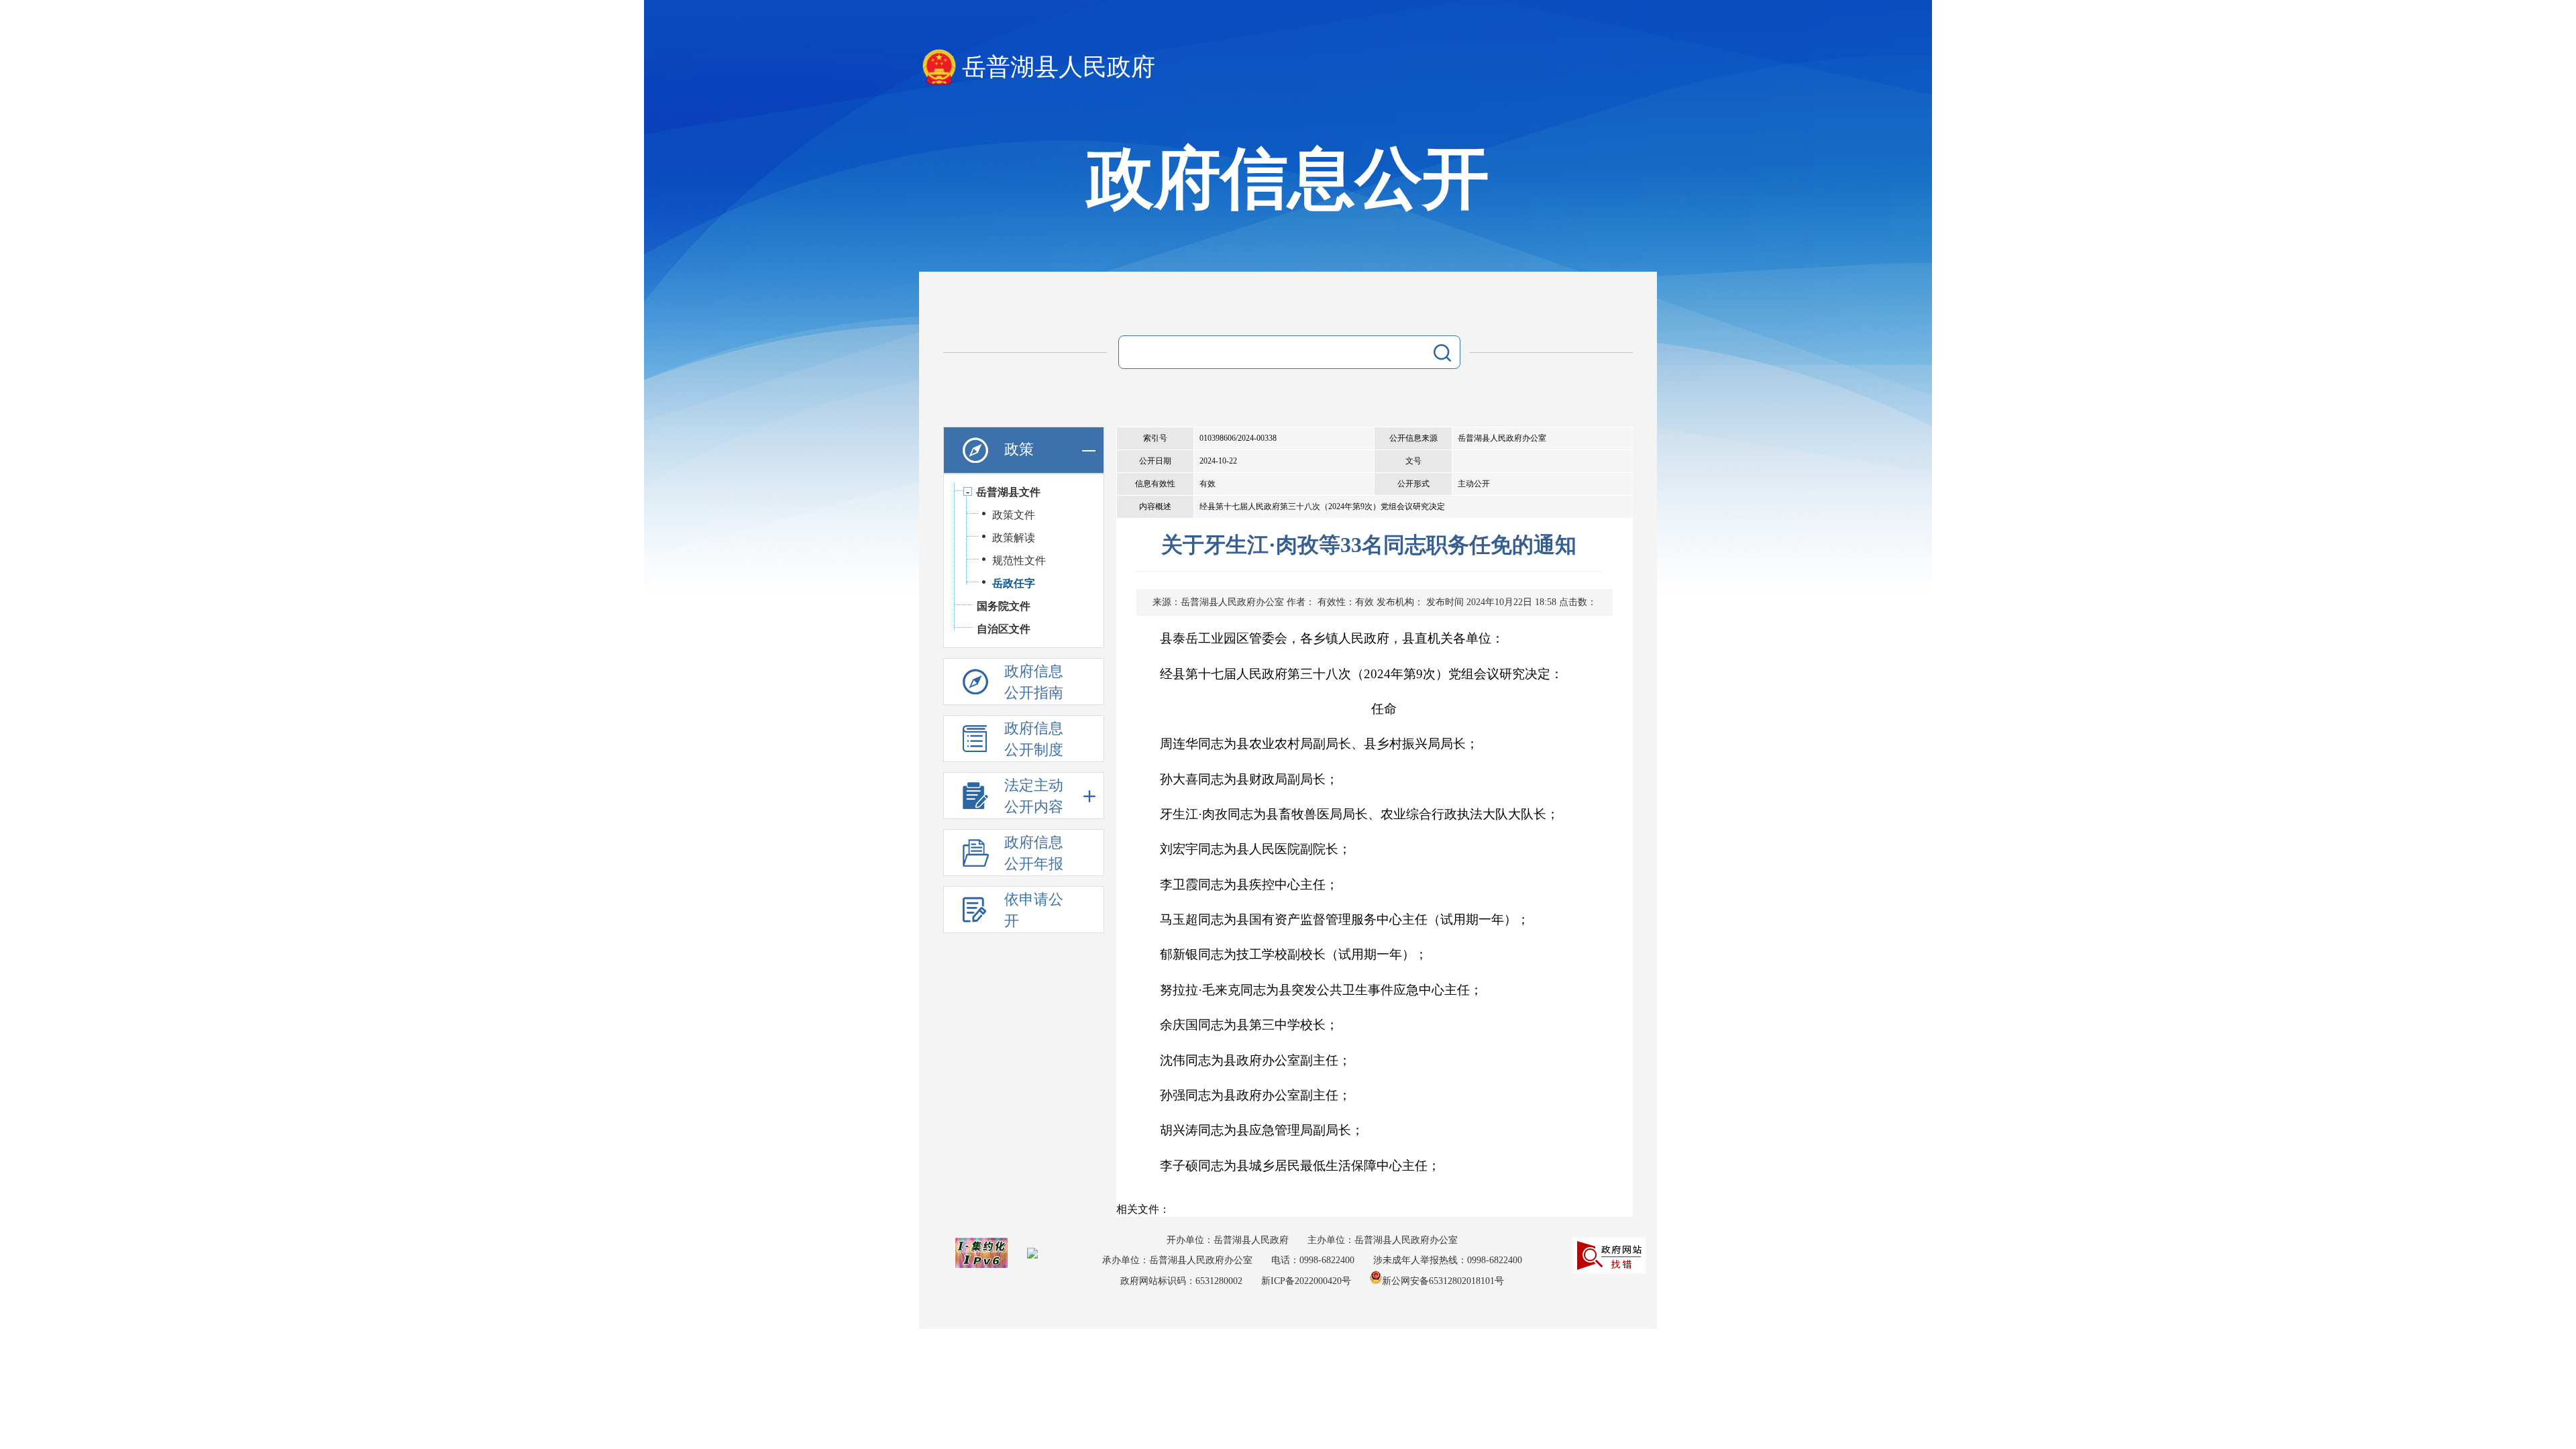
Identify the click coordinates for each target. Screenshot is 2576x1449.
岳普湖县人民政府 (1059, 67)
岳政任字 (1014, 583)
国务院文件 (1004, 606)
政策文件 (1014, 515)
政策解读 (1014, 538)
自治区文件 (1004, 629)
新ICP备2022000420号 (1306, 1281)
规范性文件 (1019, 560)
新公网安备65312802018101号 (1443, 1281)
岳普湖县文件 (1008, 492)
